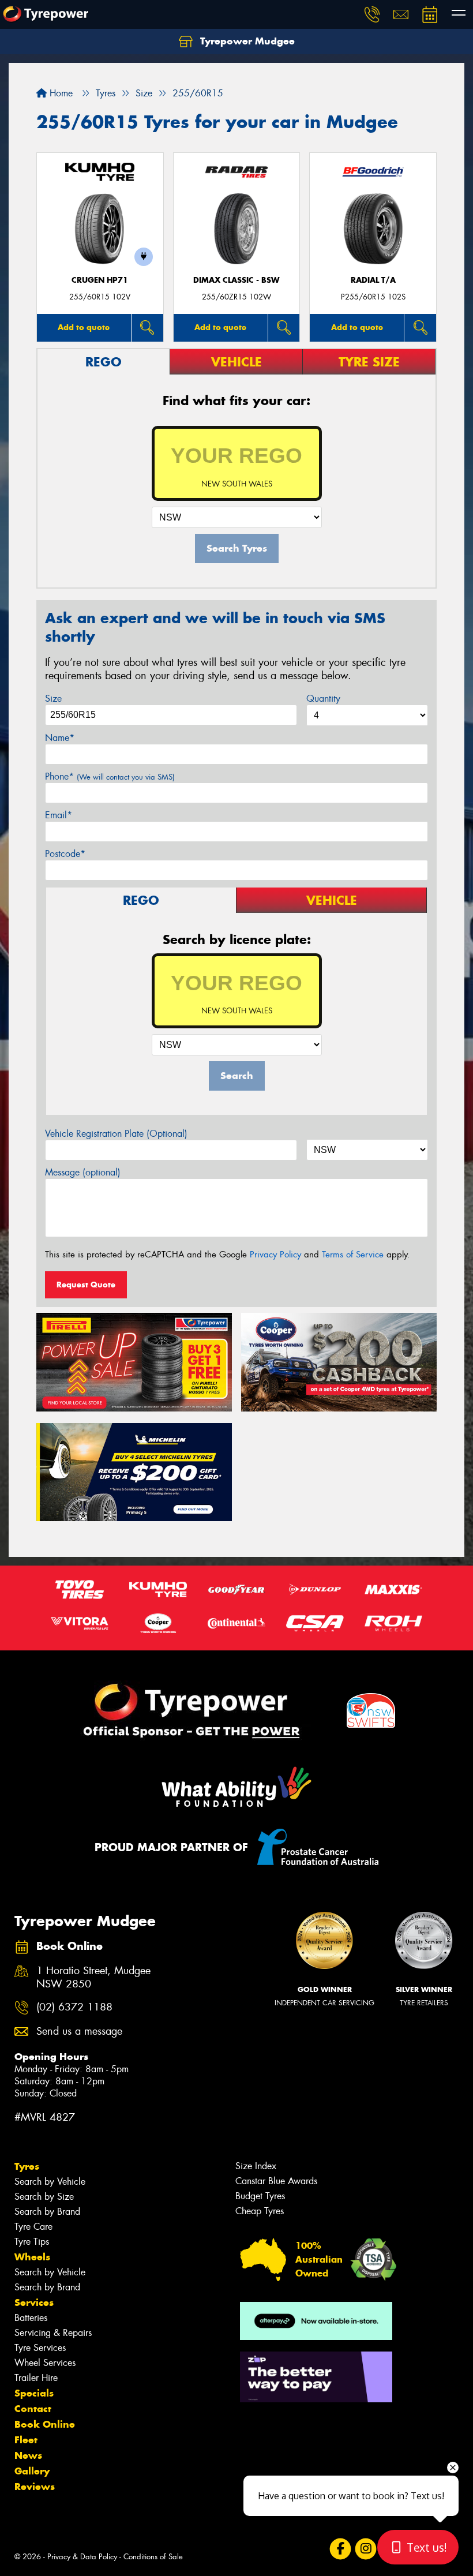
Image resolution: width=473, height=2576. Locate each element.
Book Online (45, 2424)
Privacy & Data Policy (82, 2557)
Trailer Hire (36, 2378)
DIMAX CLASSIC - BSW (236, 280)
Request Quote (86, 1285)
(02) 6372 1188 (74, 2007)
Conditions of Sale (153, 2557)
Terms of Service (353, 1255)
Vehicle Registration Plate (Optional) (116, 1134)
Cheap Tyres (260, 2211)
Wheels (32, 2257)
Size (53, 699)
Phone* (110, 776)
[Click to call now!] (372, 14)
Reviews (35, 2487)
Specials (34, 2393)
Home (60, 93)
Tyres (27, 2166)
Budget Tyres (260, 2196)
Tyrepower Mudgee (246, 41)
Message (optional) (83, 1172)
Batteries (31, 2318)
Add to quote (84, 327)
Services (34, 2302)
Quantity (323, 699)
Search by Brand (47, 2212)
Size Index (256, 2166)
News (28, 2455)
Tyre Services (40, 2348)
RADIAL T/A (373, 280)
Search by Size (44, 2197)
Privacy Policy (275, 1255)
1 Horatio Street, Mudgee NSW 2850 (93, 1978)
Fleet (26, 2440)
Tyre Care (33, 2227)
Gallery (32, 2471)
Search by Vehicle (50, 2182)
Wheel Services (45, 2363)
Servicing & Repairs (53, 2333)
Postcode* (65, 854)
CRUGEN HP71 (100, 280)
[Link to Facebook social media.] (340, 2549)
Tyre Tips (32, 2242)
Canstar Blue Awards (276, 2181)
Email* (59, 815)
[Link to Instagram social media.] (365, 2549)
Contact (33, 2409)
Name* (60, 738)
